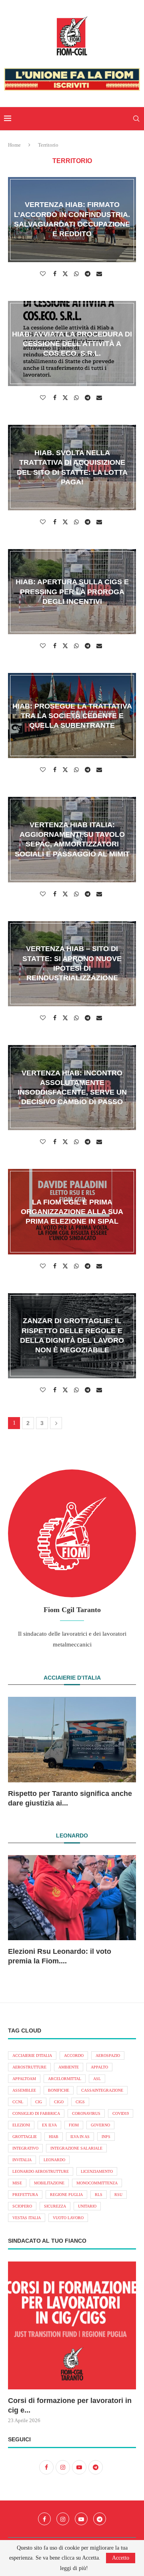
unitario (87, 2206)
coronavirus (86, 2113)
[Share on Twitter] (66, 274)
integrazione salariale (76, 2148)
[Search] (136, 119)
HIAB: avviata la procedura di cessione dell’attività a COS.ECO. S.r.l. (72, 343)
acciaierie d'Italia (32, 2055)
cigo (59, 2102)
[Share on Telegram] (89, 274)
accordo (74, 2055)
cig (39, 2102)
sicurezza (55, 2206)
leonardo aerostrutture (41, 2171)
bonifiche (59, 2090)
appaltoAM (24, 2079)
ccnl (18, 2102)
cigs (80, 2102)
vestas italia (27, 2218)
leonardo (54, 2160)
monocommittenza (97, 2183)
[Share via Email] (100, 274)
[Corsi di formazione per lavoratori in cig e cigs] (72, 2325)
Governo (100, 2125)
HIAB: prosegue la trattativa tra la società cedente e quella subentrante (72, 716)
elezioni (21, 2125)
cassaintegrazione (102, 2090)
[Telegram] (100, 2519)
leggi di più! (74, 2568)
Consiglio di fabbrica (36, 2113)
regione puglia (66, 2195)
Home (14, 145)
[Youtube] (81, 2519)
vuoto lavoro (68, 2218)
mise (17, 2183)
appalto (99, 2067)
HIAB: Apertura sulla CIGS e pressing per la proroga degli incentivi (72, 592)
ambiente (69, 2067)
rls (99, 2195)
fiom (74, 2125)
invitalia (22, 2160)
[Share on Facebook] (56, 274)
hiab (54, 2137)
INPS (106, 2137)
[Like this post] (44, 274)
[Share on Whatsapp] (77, 274)
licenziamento (97, 2171)
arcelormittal (65, 2079)
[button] (19, 1752)
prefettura (25, 2195)
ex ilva (49, 2125)
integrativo (25, 2148)
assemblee (24, 2090)
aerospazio (108, 2055)
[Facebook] (44, 2519)
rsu (118, 2195)
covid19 (121, 2113)
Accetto (121, 2558)
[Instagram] (63, 2519)
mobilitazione (49, 2183)
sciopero (22, 2206)
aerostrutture (29, 2067)
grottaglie (25, 2137)
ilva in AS (80, 2137)
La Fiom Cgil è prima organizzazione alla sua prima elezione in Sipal (72, 1211)
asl (97, 2079)
